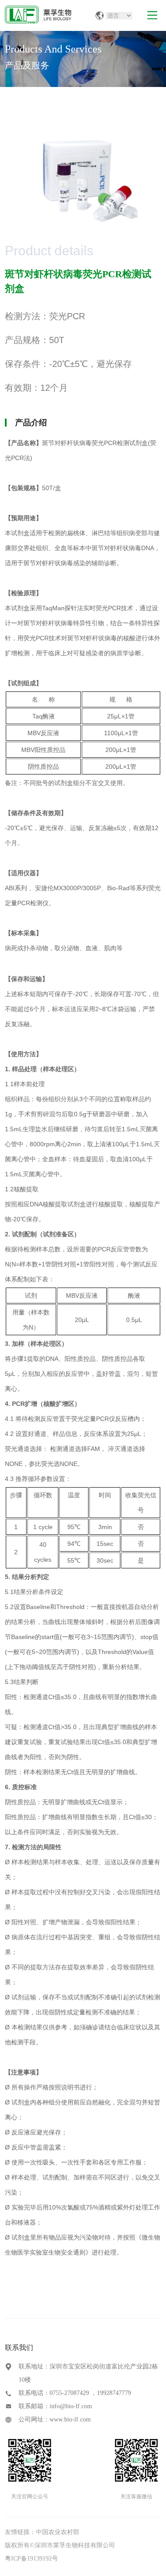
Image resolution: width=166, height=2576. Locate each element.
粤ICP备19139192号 (31, 2559)
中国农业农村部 (58, 2532)
